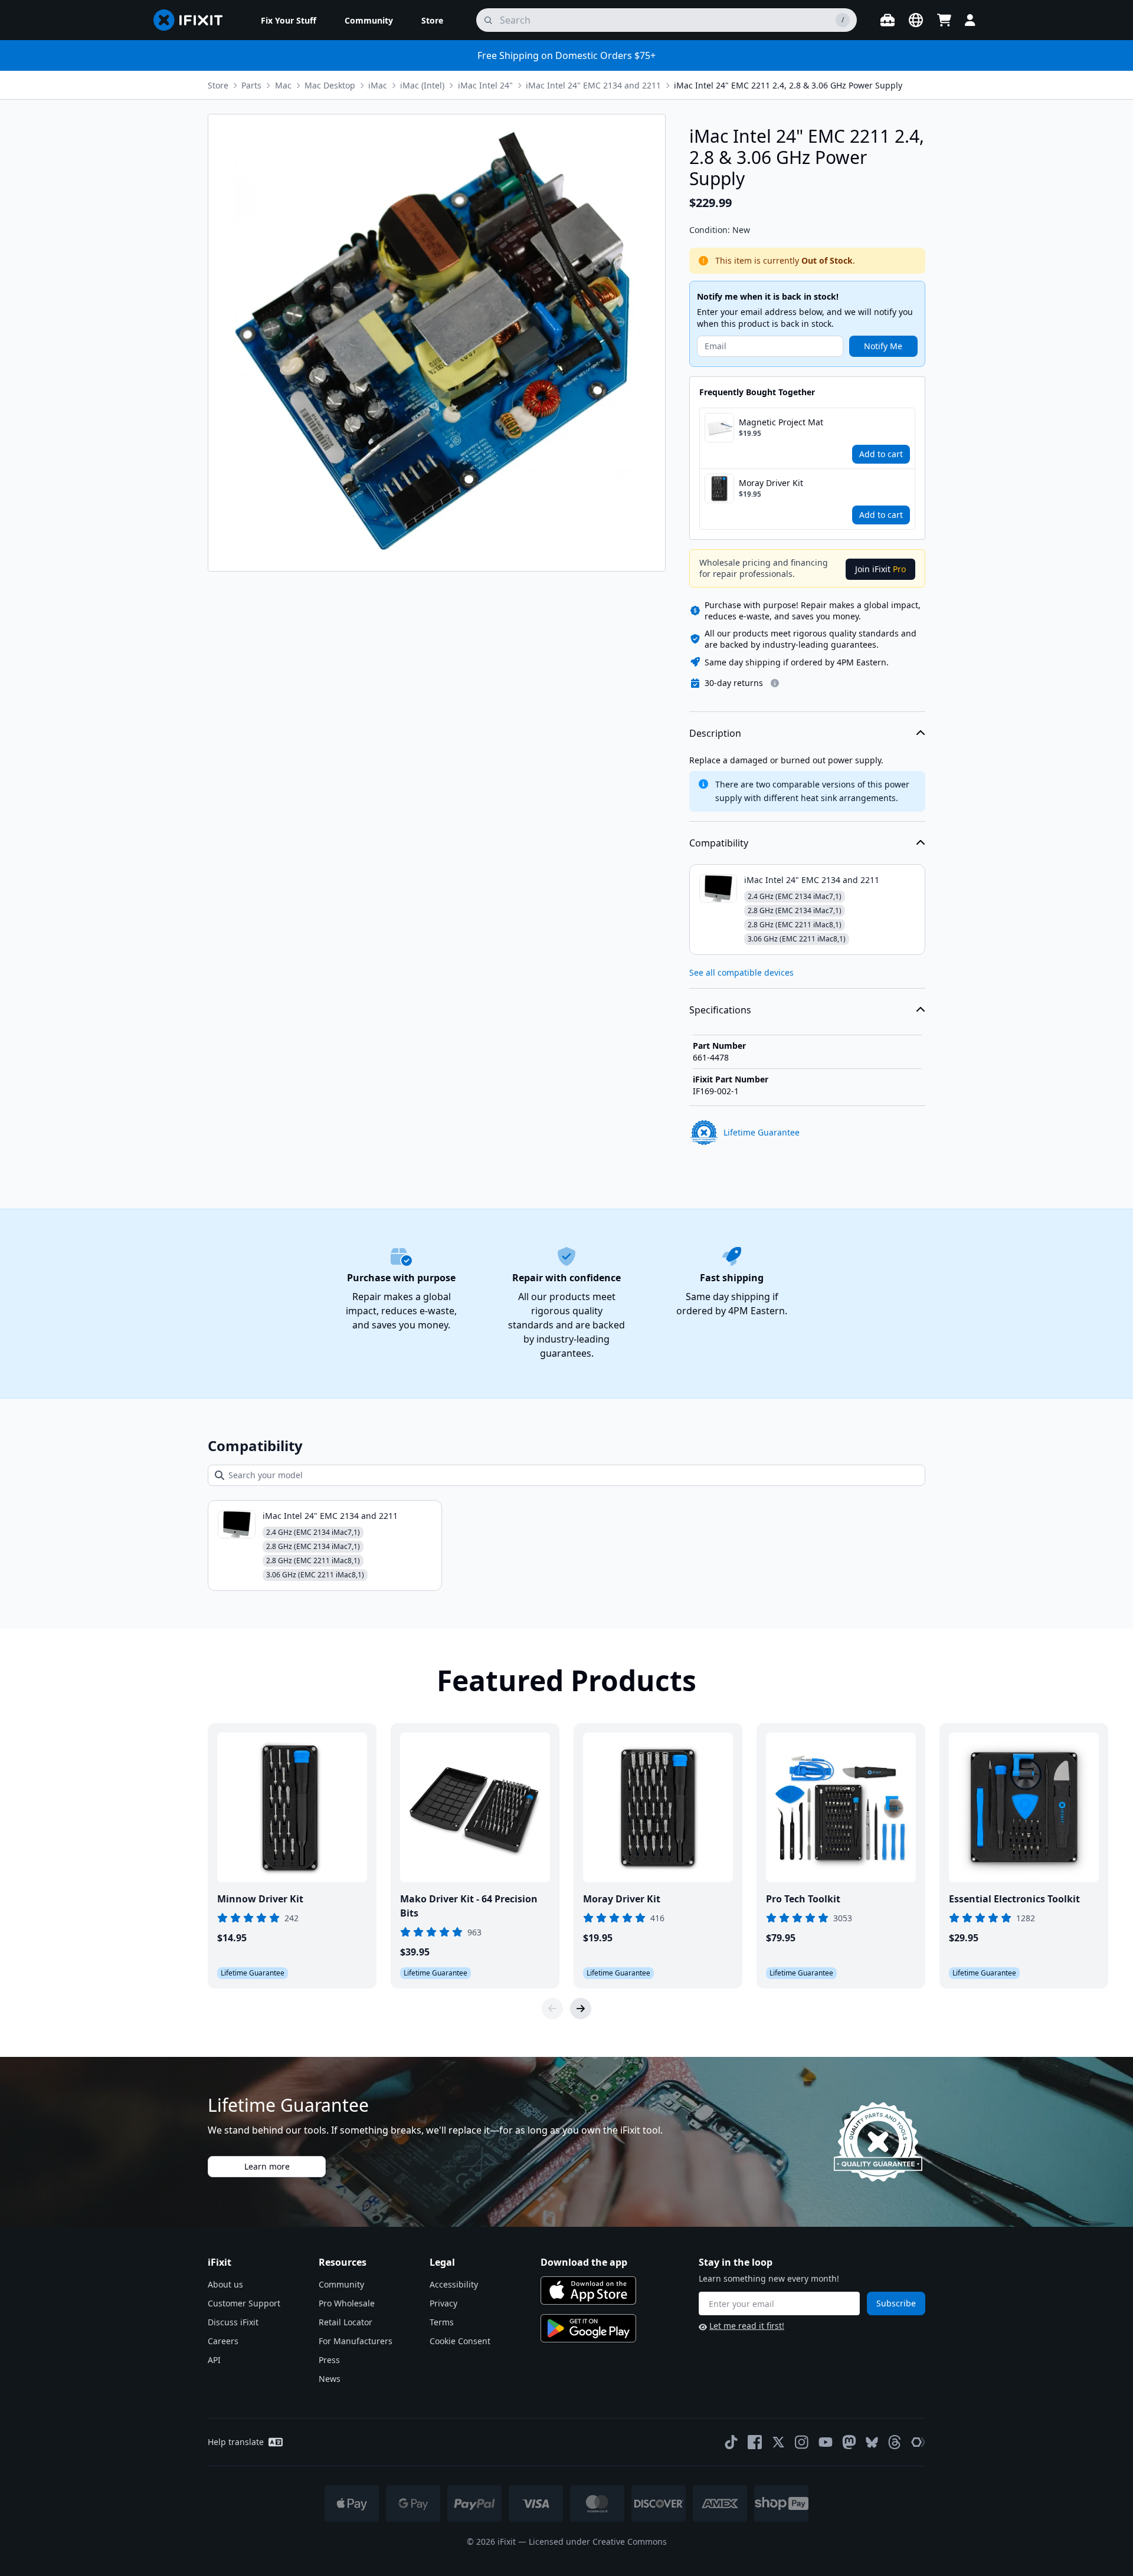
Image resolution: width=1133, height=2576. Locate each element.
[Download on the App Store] (588, 2290)
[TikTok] (731, 2442)
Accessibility (454, 2284)
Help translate (236, 2442)
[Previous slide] (552, 2009)
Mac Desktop (330, 85)
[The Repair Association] (918, 2442)
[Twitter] (778, 2442)
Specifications (720, 1010)
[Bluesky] (872, 2442)
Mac (283, 85)
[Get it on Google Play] (588, 2328)
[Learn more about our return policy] (775, 683)
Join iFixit (880, 569)
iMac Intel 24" (485, 85)
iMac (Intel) (422, 85)
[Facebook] (755, 2442)
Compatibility (719, 843)
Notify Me (883, 346)
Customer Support (244, 2303)
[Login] (970, 20)
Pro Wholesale (347, 2303)
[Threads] (895, 2442)
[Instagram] (802, 2442)
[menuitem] (289, 20)
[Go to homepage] (193, 20)
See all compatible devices (741, 972)
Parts (251, 85)
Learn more (267, 2166)
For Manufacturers (356, 2341)
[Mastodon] (849, 2442)
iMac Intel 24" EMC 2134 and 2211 (593, 85)
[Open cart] (944, 20)
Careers (223, 2341)
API (214, 2360)
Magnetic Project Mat (781, 422)
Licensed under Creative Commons (598, 2541)
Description (715, 733)
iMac (378, 85)
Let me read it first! (747, 2326)
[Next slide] (581, 2009)
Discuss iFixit (233, 2322)
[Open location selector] (916, 20)
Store (218, 85)
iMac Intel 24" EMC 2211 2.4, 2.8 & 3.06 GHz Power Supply (788, 85)
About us (225, 2284)
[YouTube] (826, 2442)
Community (341, 2284)
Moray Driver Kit (771, 483)
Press (329, 2360)
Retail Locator (346, 2322)
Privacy (443, 2303)
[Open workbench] (888, 20)
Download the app (584, 2262)
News (330, 2379)
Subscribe (896, 2303)
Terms (442, 2322)
